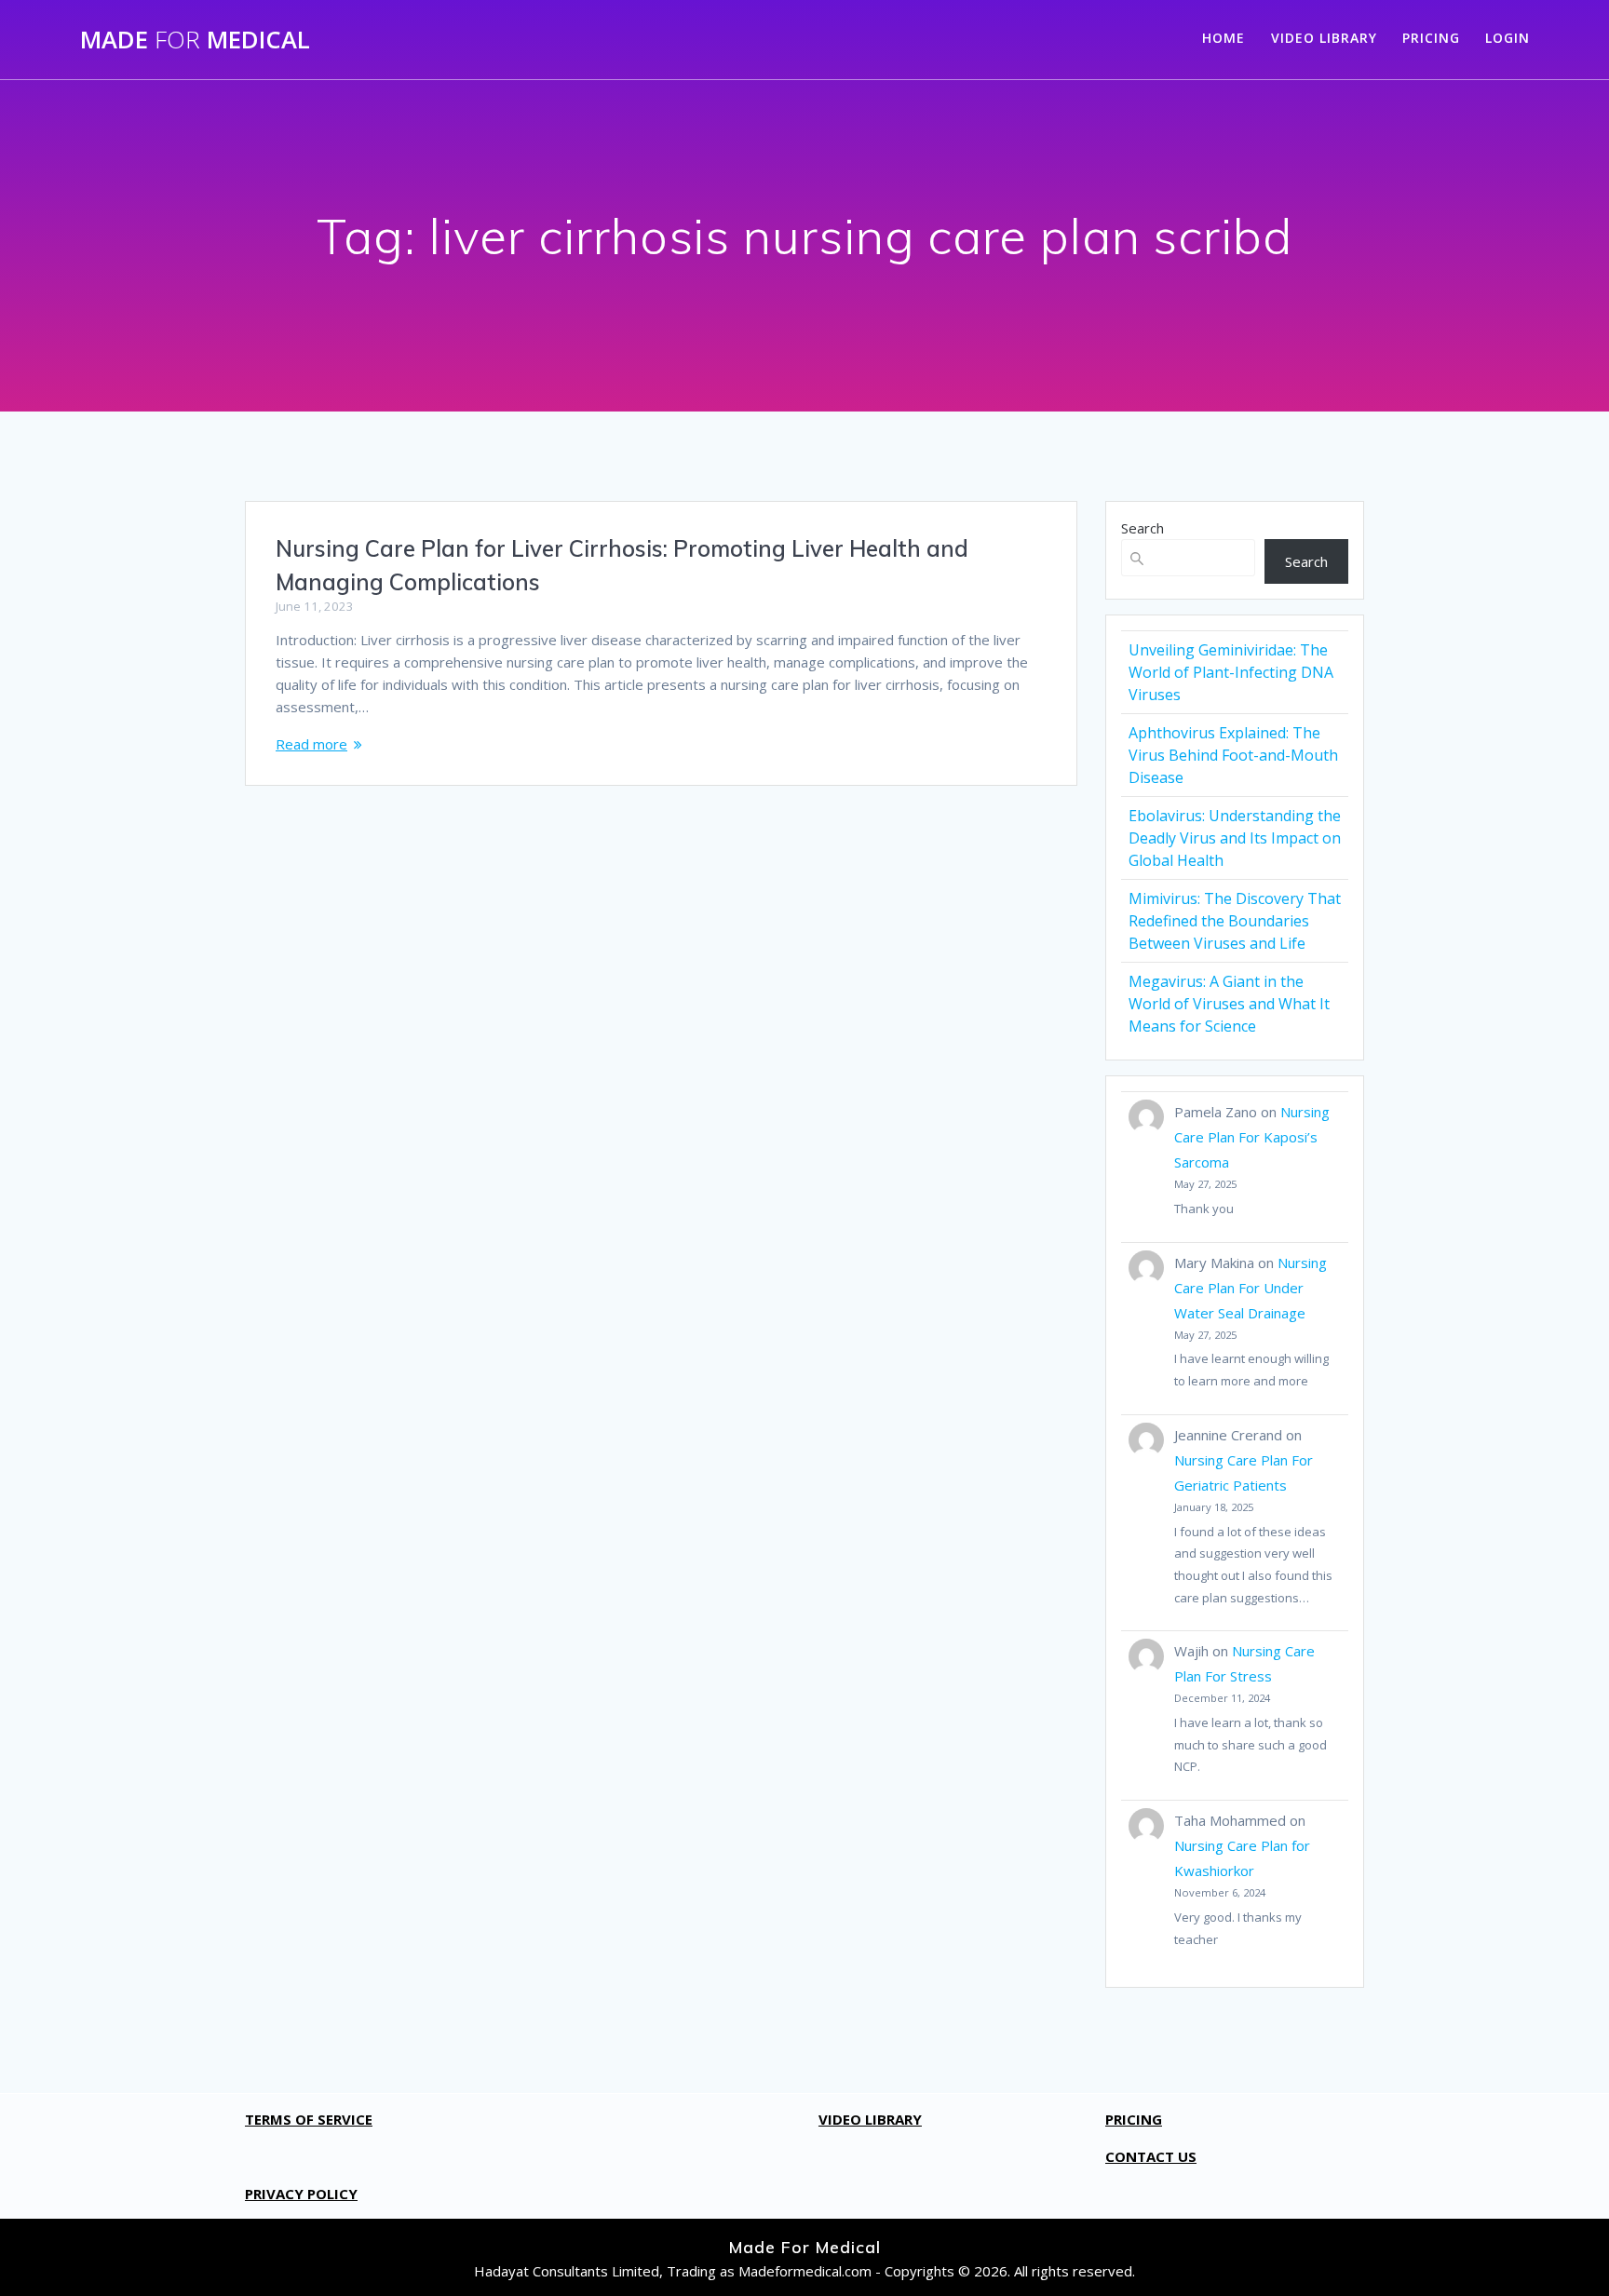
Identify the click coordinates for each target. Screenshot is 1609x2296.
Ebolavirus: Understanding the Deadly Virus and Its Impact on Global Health (1235, 838)
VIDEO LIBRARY (1324, 38)
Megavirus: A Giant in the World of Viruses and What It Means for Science (1229, 1004)
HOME (1224, 38)
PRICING (1431, 38)
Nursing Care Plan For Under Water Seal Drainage (1251, 1288)
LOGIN (1508, 38)
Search (1143, 528)
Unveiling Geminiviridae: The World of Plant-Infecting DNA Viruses (1231, 672)
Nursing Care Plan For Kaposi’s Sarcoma (1252, 1137)
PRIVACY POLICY (301, 2194)
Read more (311, 744)
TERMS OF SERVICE (309, 2119)
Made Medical (195, 40)
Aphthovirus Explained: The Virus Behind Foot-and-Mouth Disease (1233, 755)
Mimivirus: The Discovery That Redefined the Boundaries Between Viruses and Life (1235, 921)
